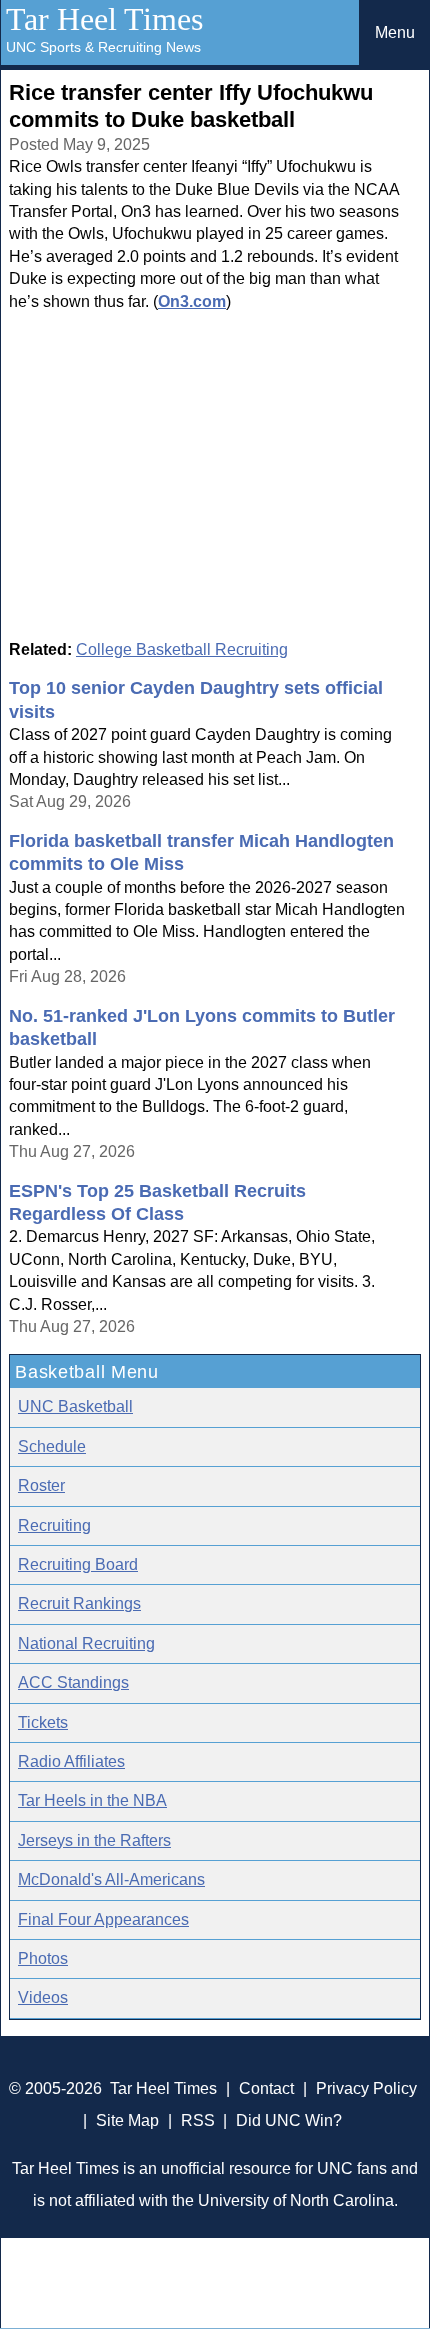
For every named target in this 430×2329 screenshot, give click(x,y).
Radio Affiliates (71, 1761)
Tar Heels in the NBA (92, 1800)
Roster (41, 1485)
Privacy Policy (366, 2088)
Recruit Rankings (79, 1603)
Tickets (43, 1722)
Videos (43, 1997)
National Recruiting (86, 1643)
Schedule (52, 1446)
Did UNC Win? (289, 2120)
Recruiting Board (78, 1564)
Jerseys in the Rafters (94, 1840)
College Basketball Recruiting (182, 649)
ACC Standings (73, 1682)
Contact (266, 2088)
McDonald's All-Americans (111, 1879)
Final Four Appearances (103, 1919)
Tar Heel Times (104, 19)
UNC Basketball (75, 1406)
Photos (43, 1958)
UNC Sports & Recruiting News (103, 47)
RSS (198, 2120)
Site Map (127, 2120)
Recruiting (54, 1525)
